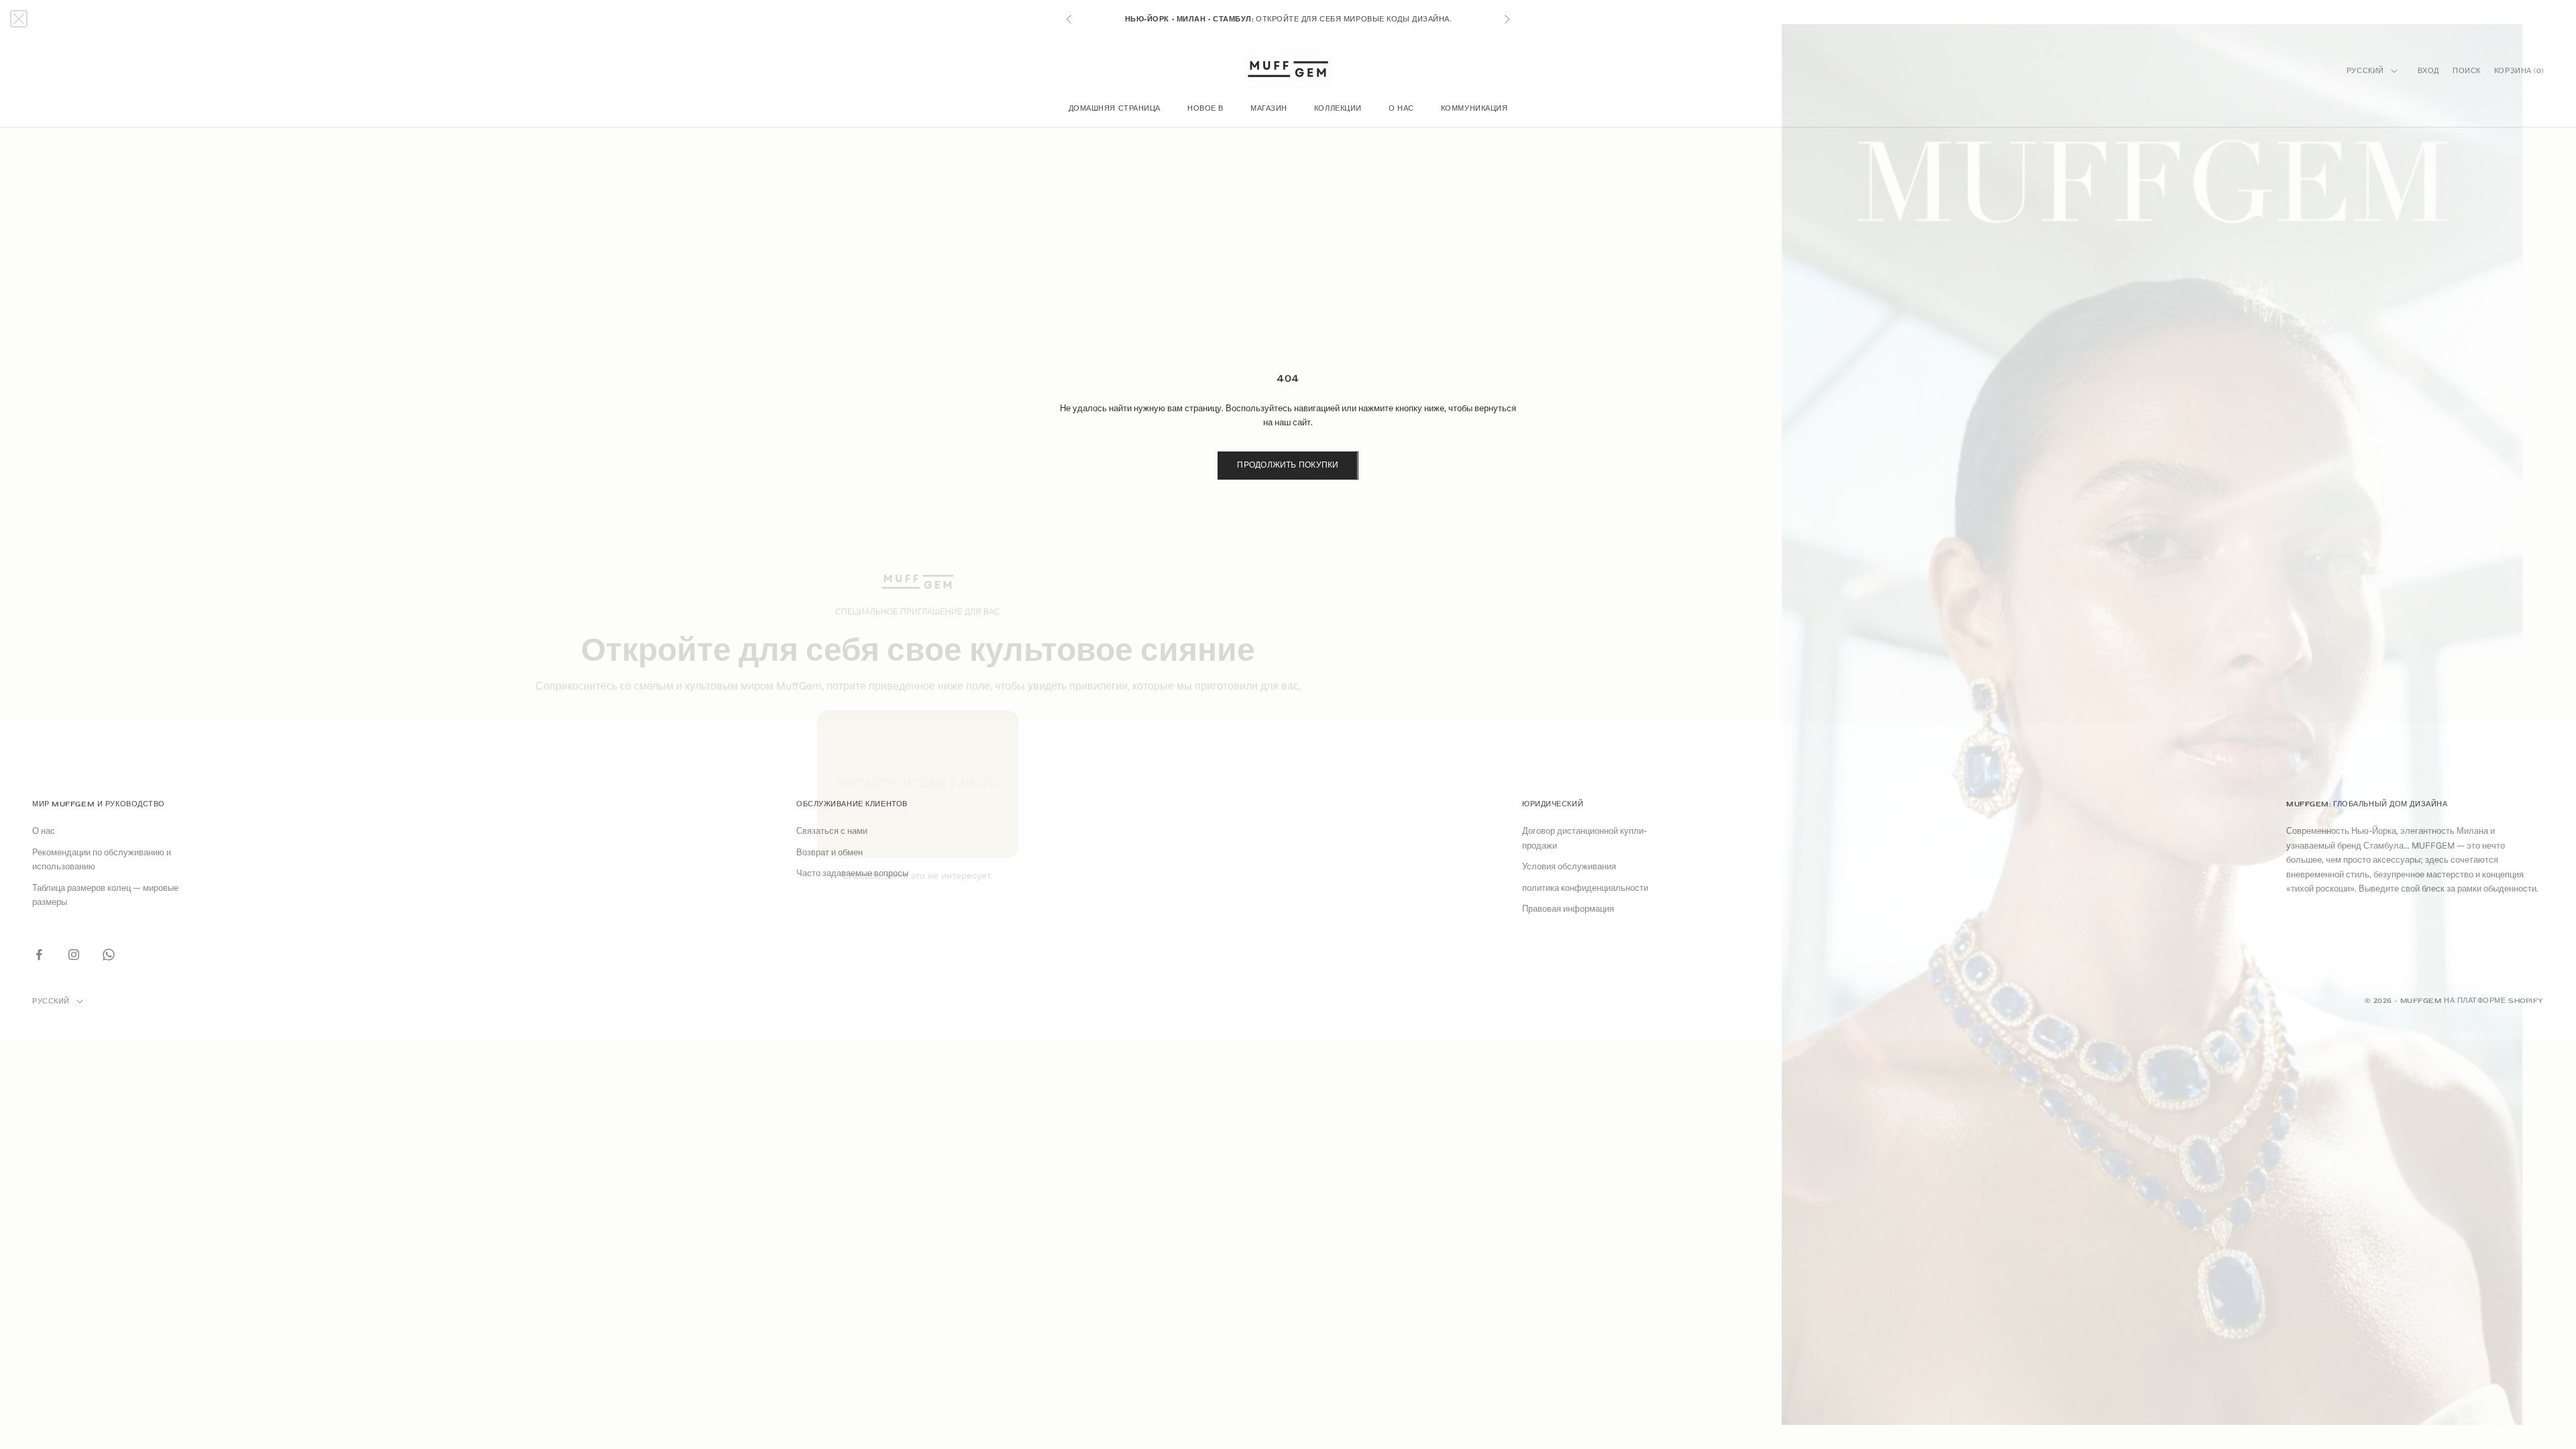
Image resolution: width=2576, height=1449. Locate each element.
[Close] (19, 19)
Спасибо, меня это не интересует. (918, 875)
